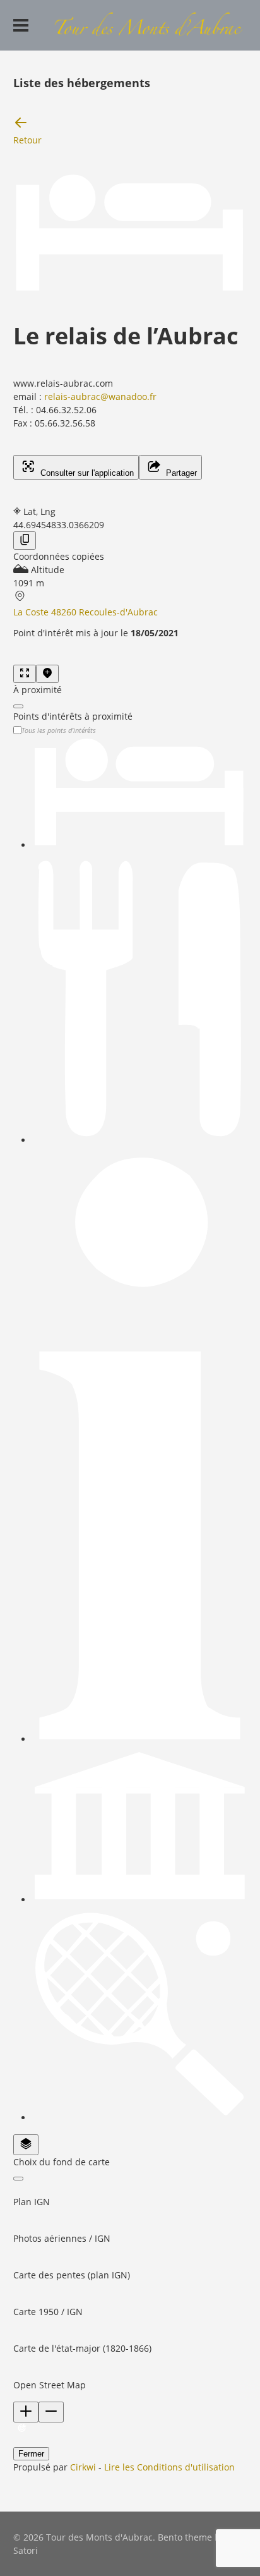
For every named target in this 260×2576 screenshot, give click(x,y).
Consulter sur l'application (86, 473)
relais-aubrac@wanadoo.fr (100, 396)
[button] (130, 2195)
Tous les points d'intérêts (59, 730)
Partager (180, 473)
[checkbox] (140, 794)
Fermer (31, 2454)
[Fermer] (18, 706)
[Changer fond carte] (26, 2145)
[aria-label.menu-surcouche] (47, 674)
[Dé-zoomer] (51, 2412)
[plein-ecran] (25, 674)
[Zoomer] (26, 2412)
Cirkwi (83, 2467)
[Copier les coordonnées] (25, 541)
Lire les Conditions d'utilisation (169, 2467)
